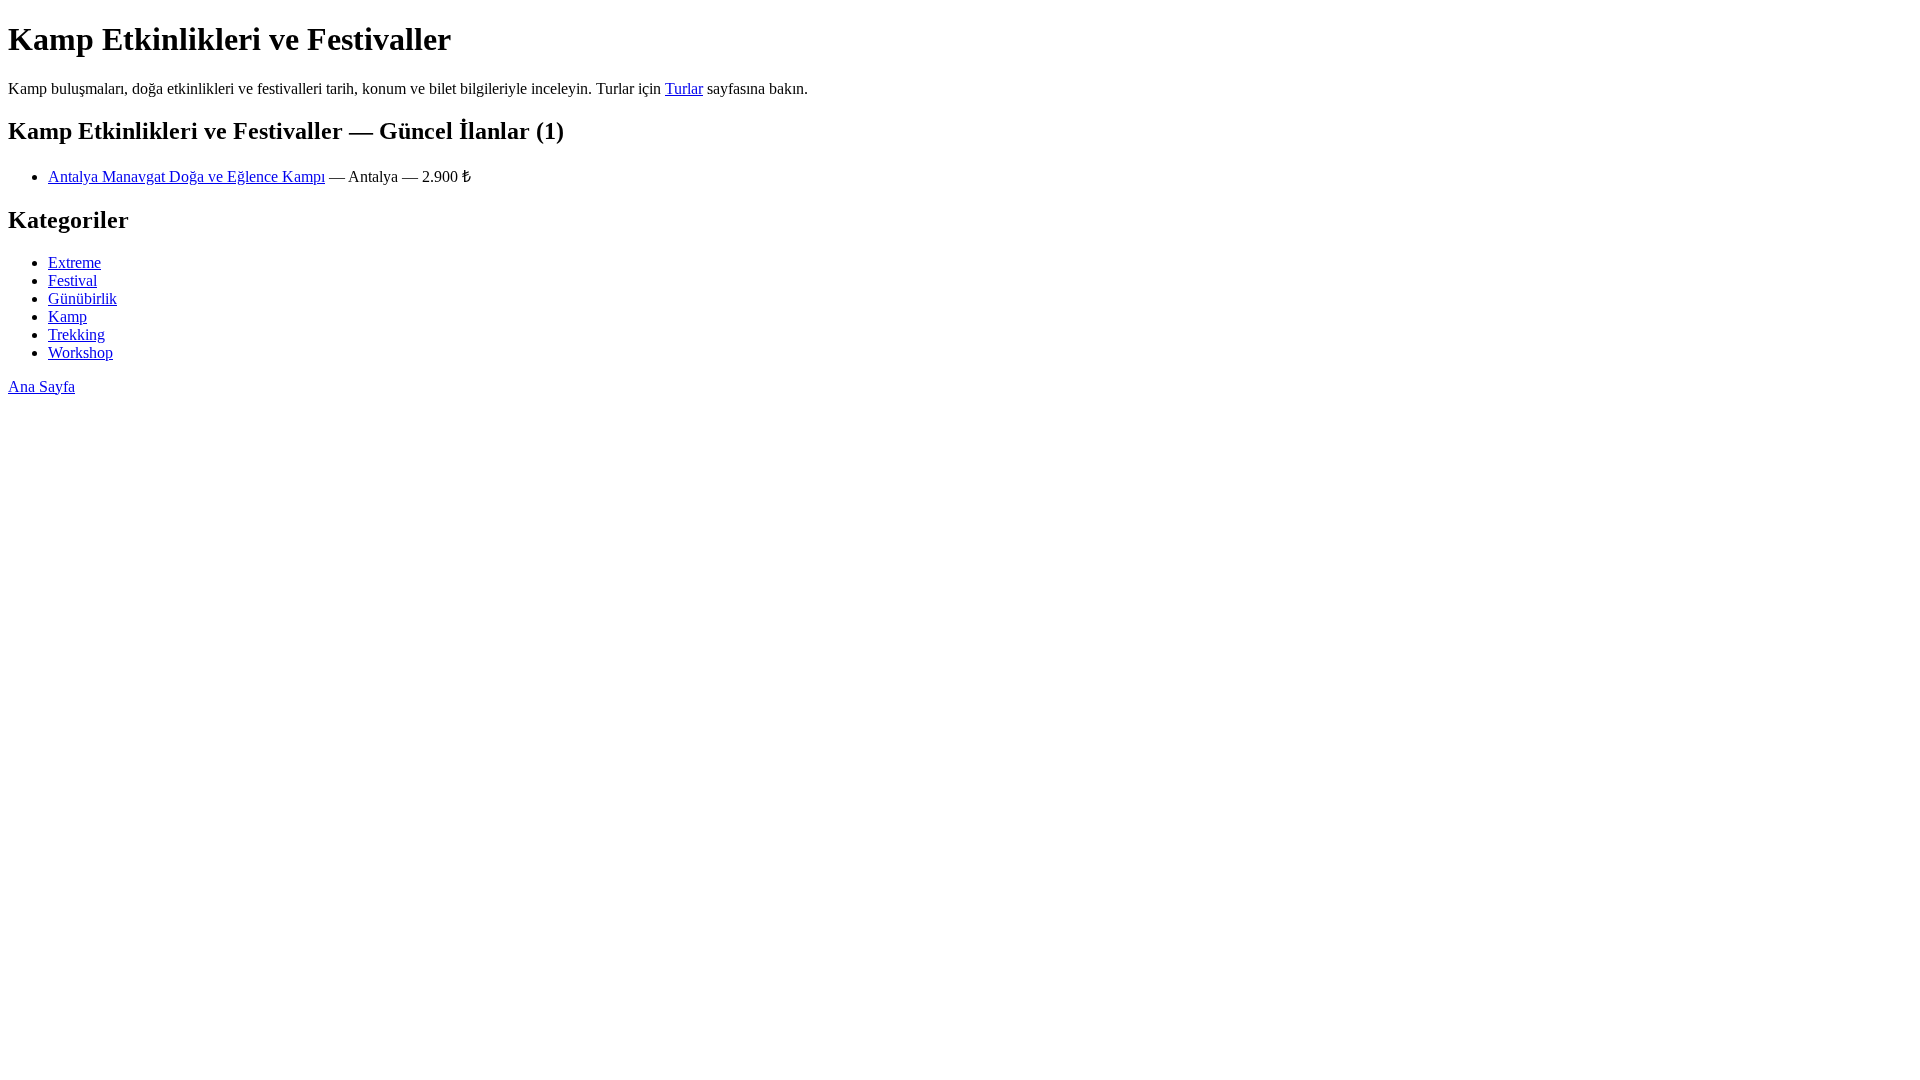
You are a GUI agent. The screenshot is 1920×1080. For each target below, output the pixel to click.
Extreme (74, 262)
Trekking (76, 334)
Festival (72, 280)
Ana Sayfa (41, 386)
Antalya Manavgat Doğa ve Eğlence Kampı (186, 176)
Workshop (80, 352)
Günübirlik (82, 298)
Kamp (67, 316)
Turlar (684, 88)
